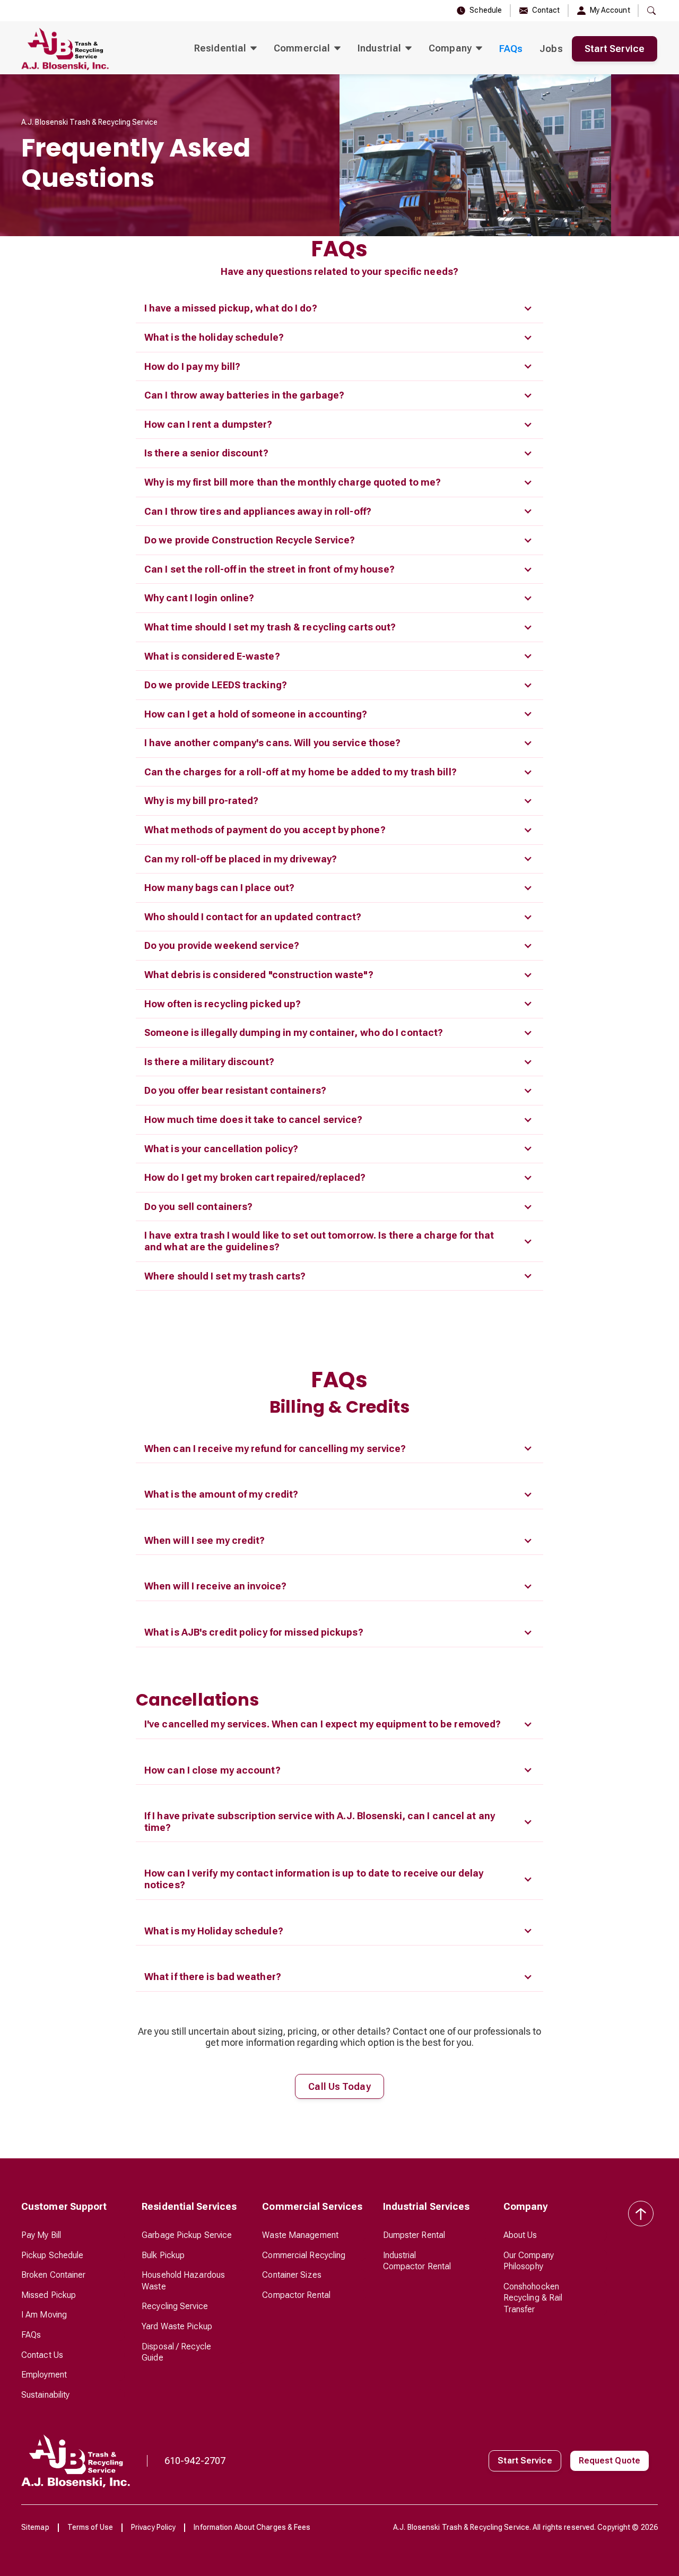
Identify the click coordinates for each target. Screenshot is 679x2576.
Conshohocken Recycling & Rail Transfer (533, 2298)
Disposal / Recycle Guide (176, 2352)
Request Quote (610, 2461)
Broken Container (54, 2275)
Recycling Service (175, 2306)
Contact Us (42, 2355)
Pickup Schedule (53, 2255)
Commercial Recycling (304, 2255)
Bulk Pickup (163, 2255)
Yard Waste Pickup (177, 2326)
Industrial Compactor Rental (417, 2261)
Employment (44, 2375)
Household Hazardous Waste (183, 2281)
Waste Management (300, 2235)
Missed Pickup (49, 2295)
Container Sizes (292, 2275)
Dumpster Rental (414, 2235)
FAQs (511, 49)
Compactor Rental (296, 2295)
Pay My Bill (41, 2235)
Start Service (615, 49)
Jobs (551, 49)
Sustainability (45, 2395)
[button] (225, 49)
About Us (520, 2235)
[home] (65, 49)
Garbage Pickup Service (187, 2235)
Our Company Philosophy (529, 2261)
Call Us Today (339, 2086)
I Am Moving (44, 2315)
